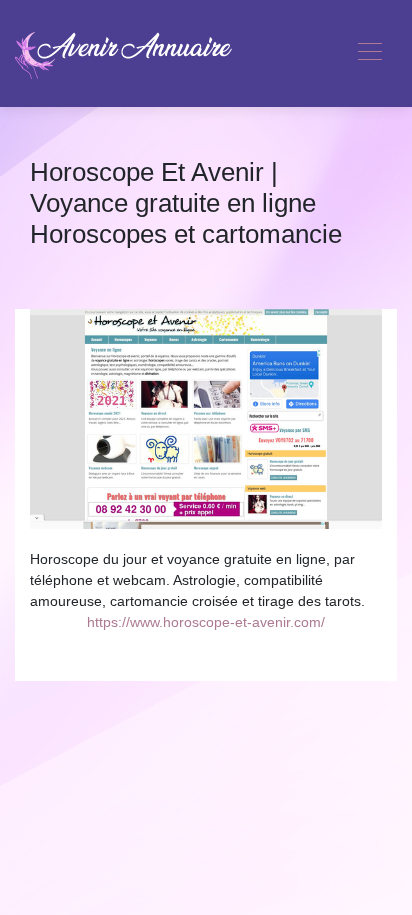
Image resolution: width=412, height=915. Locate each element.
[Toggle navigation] (369, 54)
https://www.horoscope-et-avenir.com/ (206, 622)
